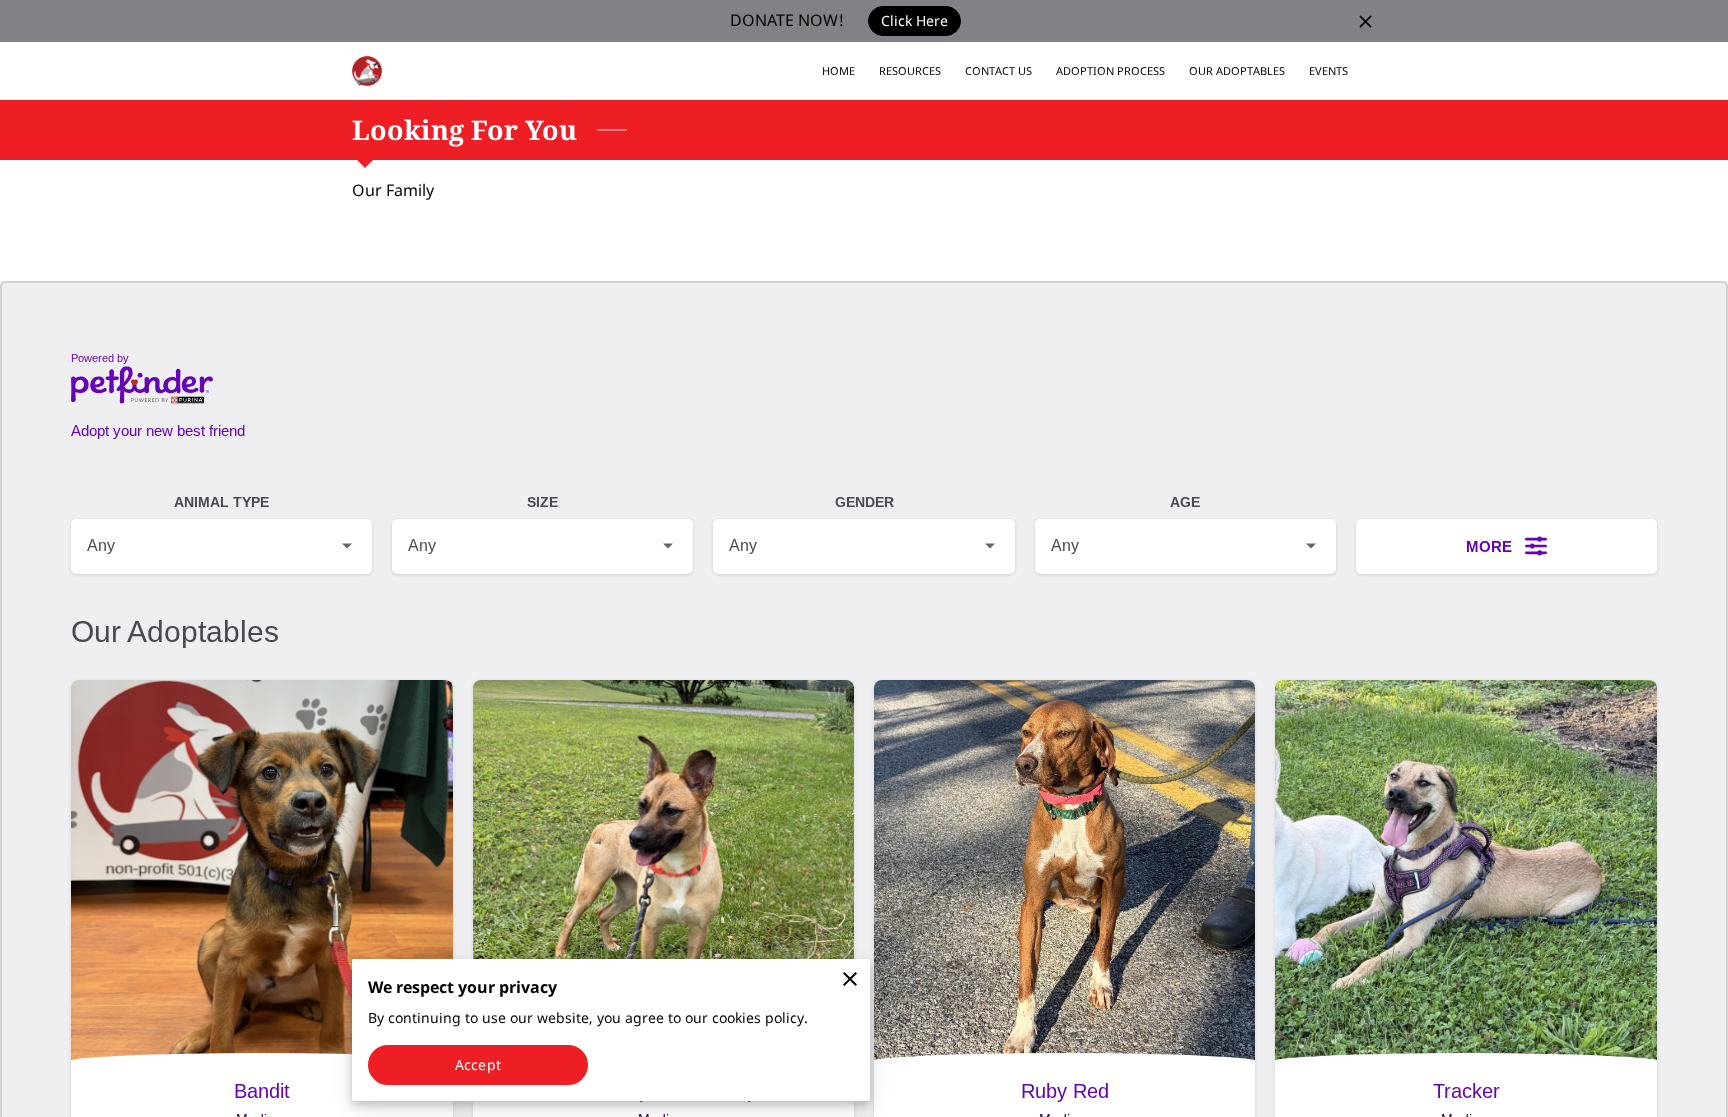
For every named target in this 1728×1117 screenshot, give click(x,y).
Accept (478, 1064)
